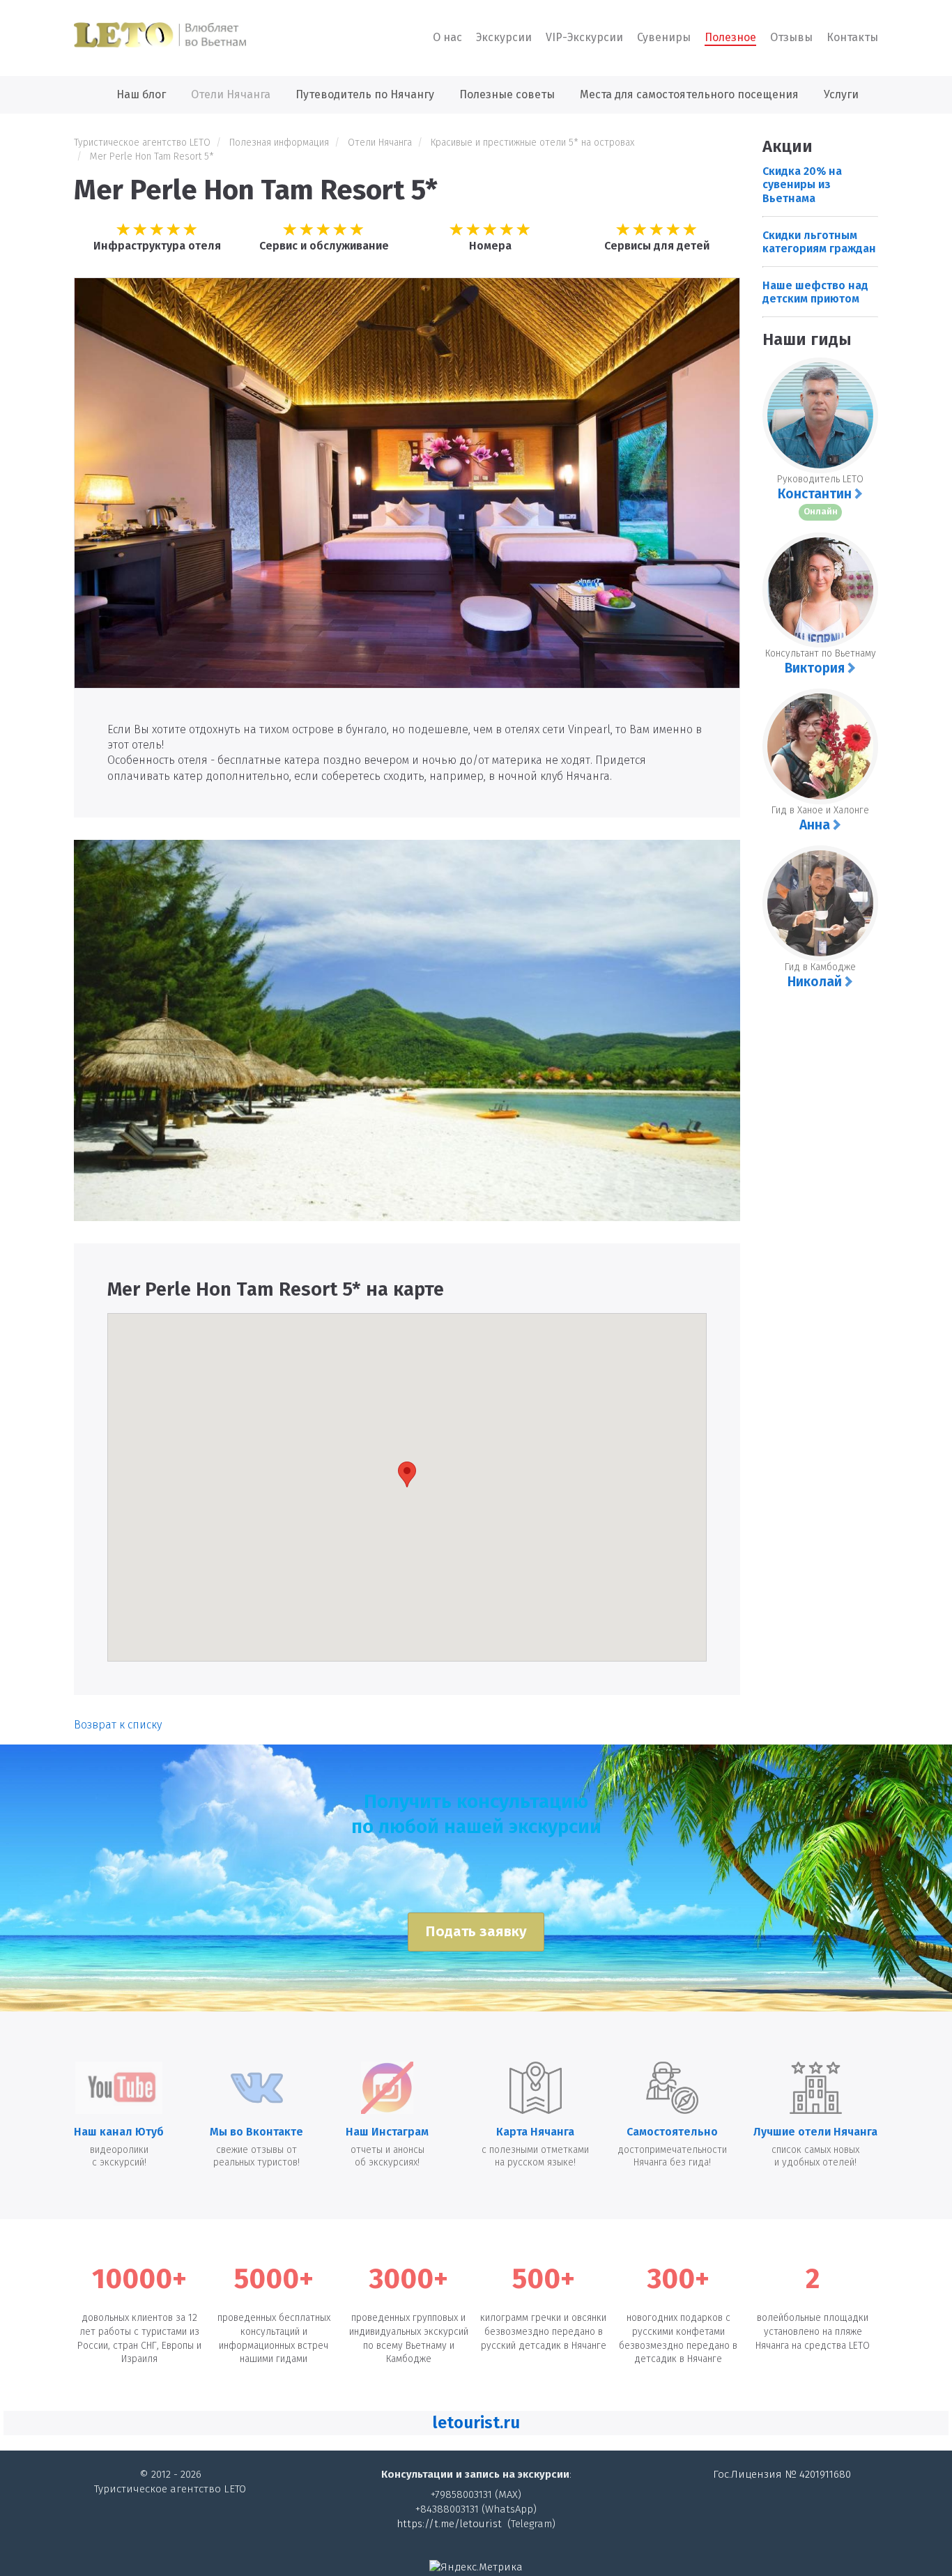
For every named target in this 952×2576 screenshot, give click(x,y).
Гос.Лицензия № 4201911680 (782, 2474)
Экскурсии (504, 37)
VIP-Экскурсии (584, 37)
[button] (476, 2423)
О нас (447, 37)
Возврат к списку (118, 1725)
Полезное (730, 37)
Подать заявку (476, 1932)
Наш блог (141, 94)
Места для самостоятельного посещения (689, 94)
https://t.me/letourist (449, 2524)
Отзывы (791, 37)
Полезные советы (507, 94)
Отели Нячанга (231, 94)
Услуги (841, 94)
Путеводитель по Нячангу (365, 94)
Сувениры (664, 37)
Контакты (852, 37)
